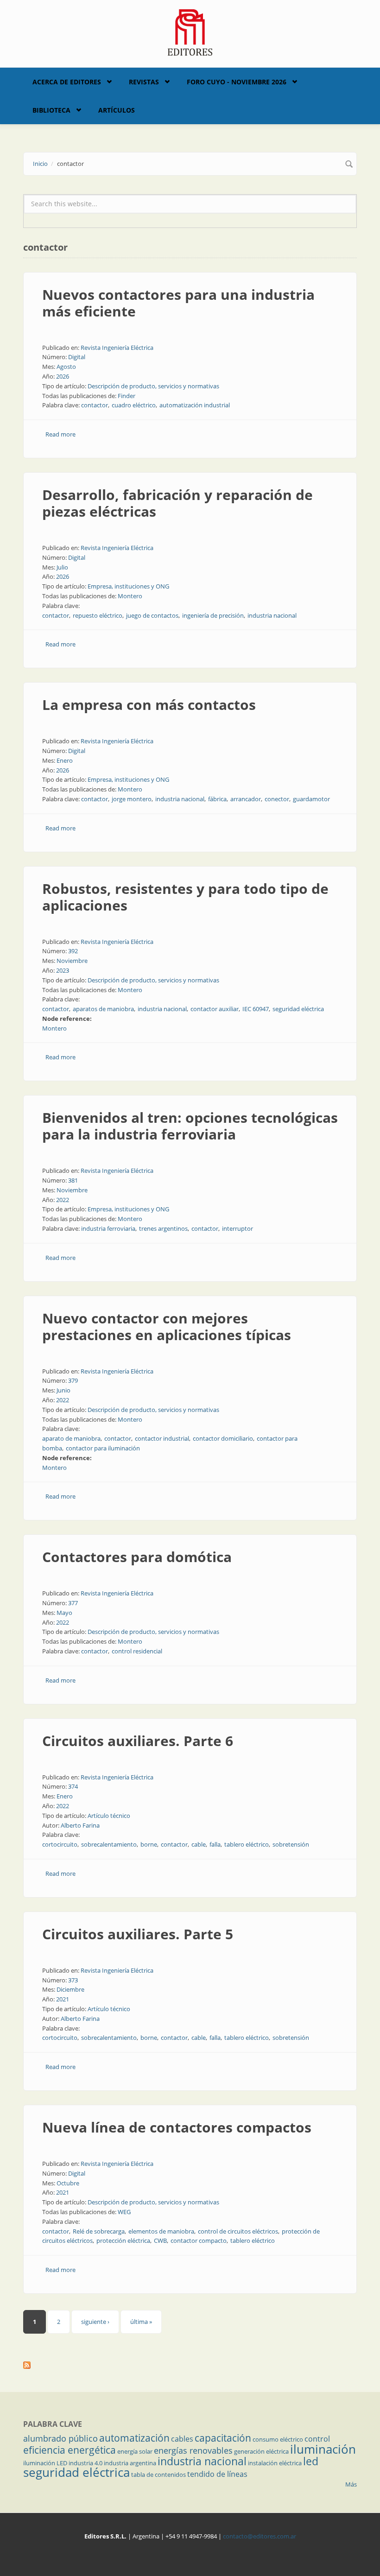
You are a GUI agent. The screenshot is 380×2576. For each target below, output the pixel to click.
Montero (130, 596)
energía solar (135, 2451)
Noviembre (72, 961)
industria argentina (130, 2463)
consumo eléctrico (278, 2439)
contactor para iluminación (103, 1448)
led (311, 2461)
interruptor (237, 1228)
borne (149, 1844)
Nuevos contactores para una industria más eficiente (178, 303)
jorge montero (132, 799)
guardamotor (311, 799)
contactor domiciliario (223, 1438)
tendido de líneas (217, 2474)
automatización (134, 2438)
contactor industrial (162, 1438)
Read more (60, 434)
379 (73, 1380)
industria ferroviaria (108, 1228)
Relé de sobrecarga (99, 2231)
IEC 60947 (256, 1009)
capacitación (223, 2438)
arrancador (246, 799)
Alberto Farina (80, 1825)
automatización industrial (195, 405)
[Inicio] (190, 32)
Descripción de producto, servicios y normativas (153, 386)
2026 (63, 376)
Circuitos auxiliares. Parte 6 (138, 1741)
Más (351, 2484)
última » (141, 2322)
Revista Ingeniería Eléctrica (117, 348)
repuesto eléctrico (98, 615)
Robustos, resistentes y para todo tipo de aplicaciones (185, 897)
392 (73, 951)
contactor (95, 405)
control (317, 2439)
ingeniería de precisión (213, 615)
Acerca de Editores (67, 82)
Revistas (144, 82)
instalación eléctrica (275, 2463)
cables (182, 2439)
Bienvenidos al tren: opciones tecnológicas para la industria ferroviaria (190, 1126)
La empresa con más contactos (149, 705)
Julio (62, 567)
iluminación (323, 2449)
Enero (65, 760)
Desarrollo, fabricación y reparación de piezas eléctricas (177, 503)
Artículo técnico (109, 1816)
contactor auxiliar (215, 1009)
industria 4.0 (85, 2463)
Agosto (66, 367)
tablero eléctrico (247, 1844)
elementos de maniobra (161, 2231)
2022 (63, 1200)
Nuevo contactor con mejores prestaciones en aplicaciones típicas (167, 1326)
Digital (77, 357)
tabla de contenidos (158, 2475)
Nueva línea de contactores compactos (177, 2127)
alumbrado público (60, 2438)
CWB (160, 2241)
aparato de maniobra (71, 1438)
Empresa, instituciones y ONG (128, 586)
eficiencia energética (70, 2450)
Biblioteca (51, 110)
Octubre (68, 2183)
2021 (63, 1999)
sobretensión (291, 1844)
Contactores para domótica (137, 1557)
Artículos (117, 110)
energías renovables (193, 2450)
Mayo (64, 1613)
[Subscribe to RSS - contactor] (190, 2365)
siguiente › (95, 2322)
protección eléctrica (123, 2241)
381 (73, 1180)
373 (73, 1980)
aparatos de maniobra (103, 1009)
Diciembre (70, 1989)
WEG (124, 2212)
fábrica (217, 799)
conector (277, 799)
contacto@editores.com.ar (260, 2536)
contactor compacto (199, 2241)
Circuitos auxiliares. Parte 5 (138, 1934)
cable (199, 1844)
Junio (63, 1390)
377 (73, 1603)
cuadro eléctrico (134, 405)
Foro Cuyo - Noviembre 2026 (237, 82)
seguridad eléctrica (298, 1009)
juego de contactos (152, 615)
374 (73, 1786)
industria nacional (272, 615)
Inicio (40, 164)
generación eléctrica (261, 2451)
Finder (127, 396)
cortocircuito (60, 1844)
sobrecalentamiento (109, 1844)
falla (215, 1844)
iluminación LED (45, 2463)
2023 (63, 970)
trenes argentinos (163, 1228)
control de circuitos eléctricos (238, 2231)
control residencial (137, 1651)
